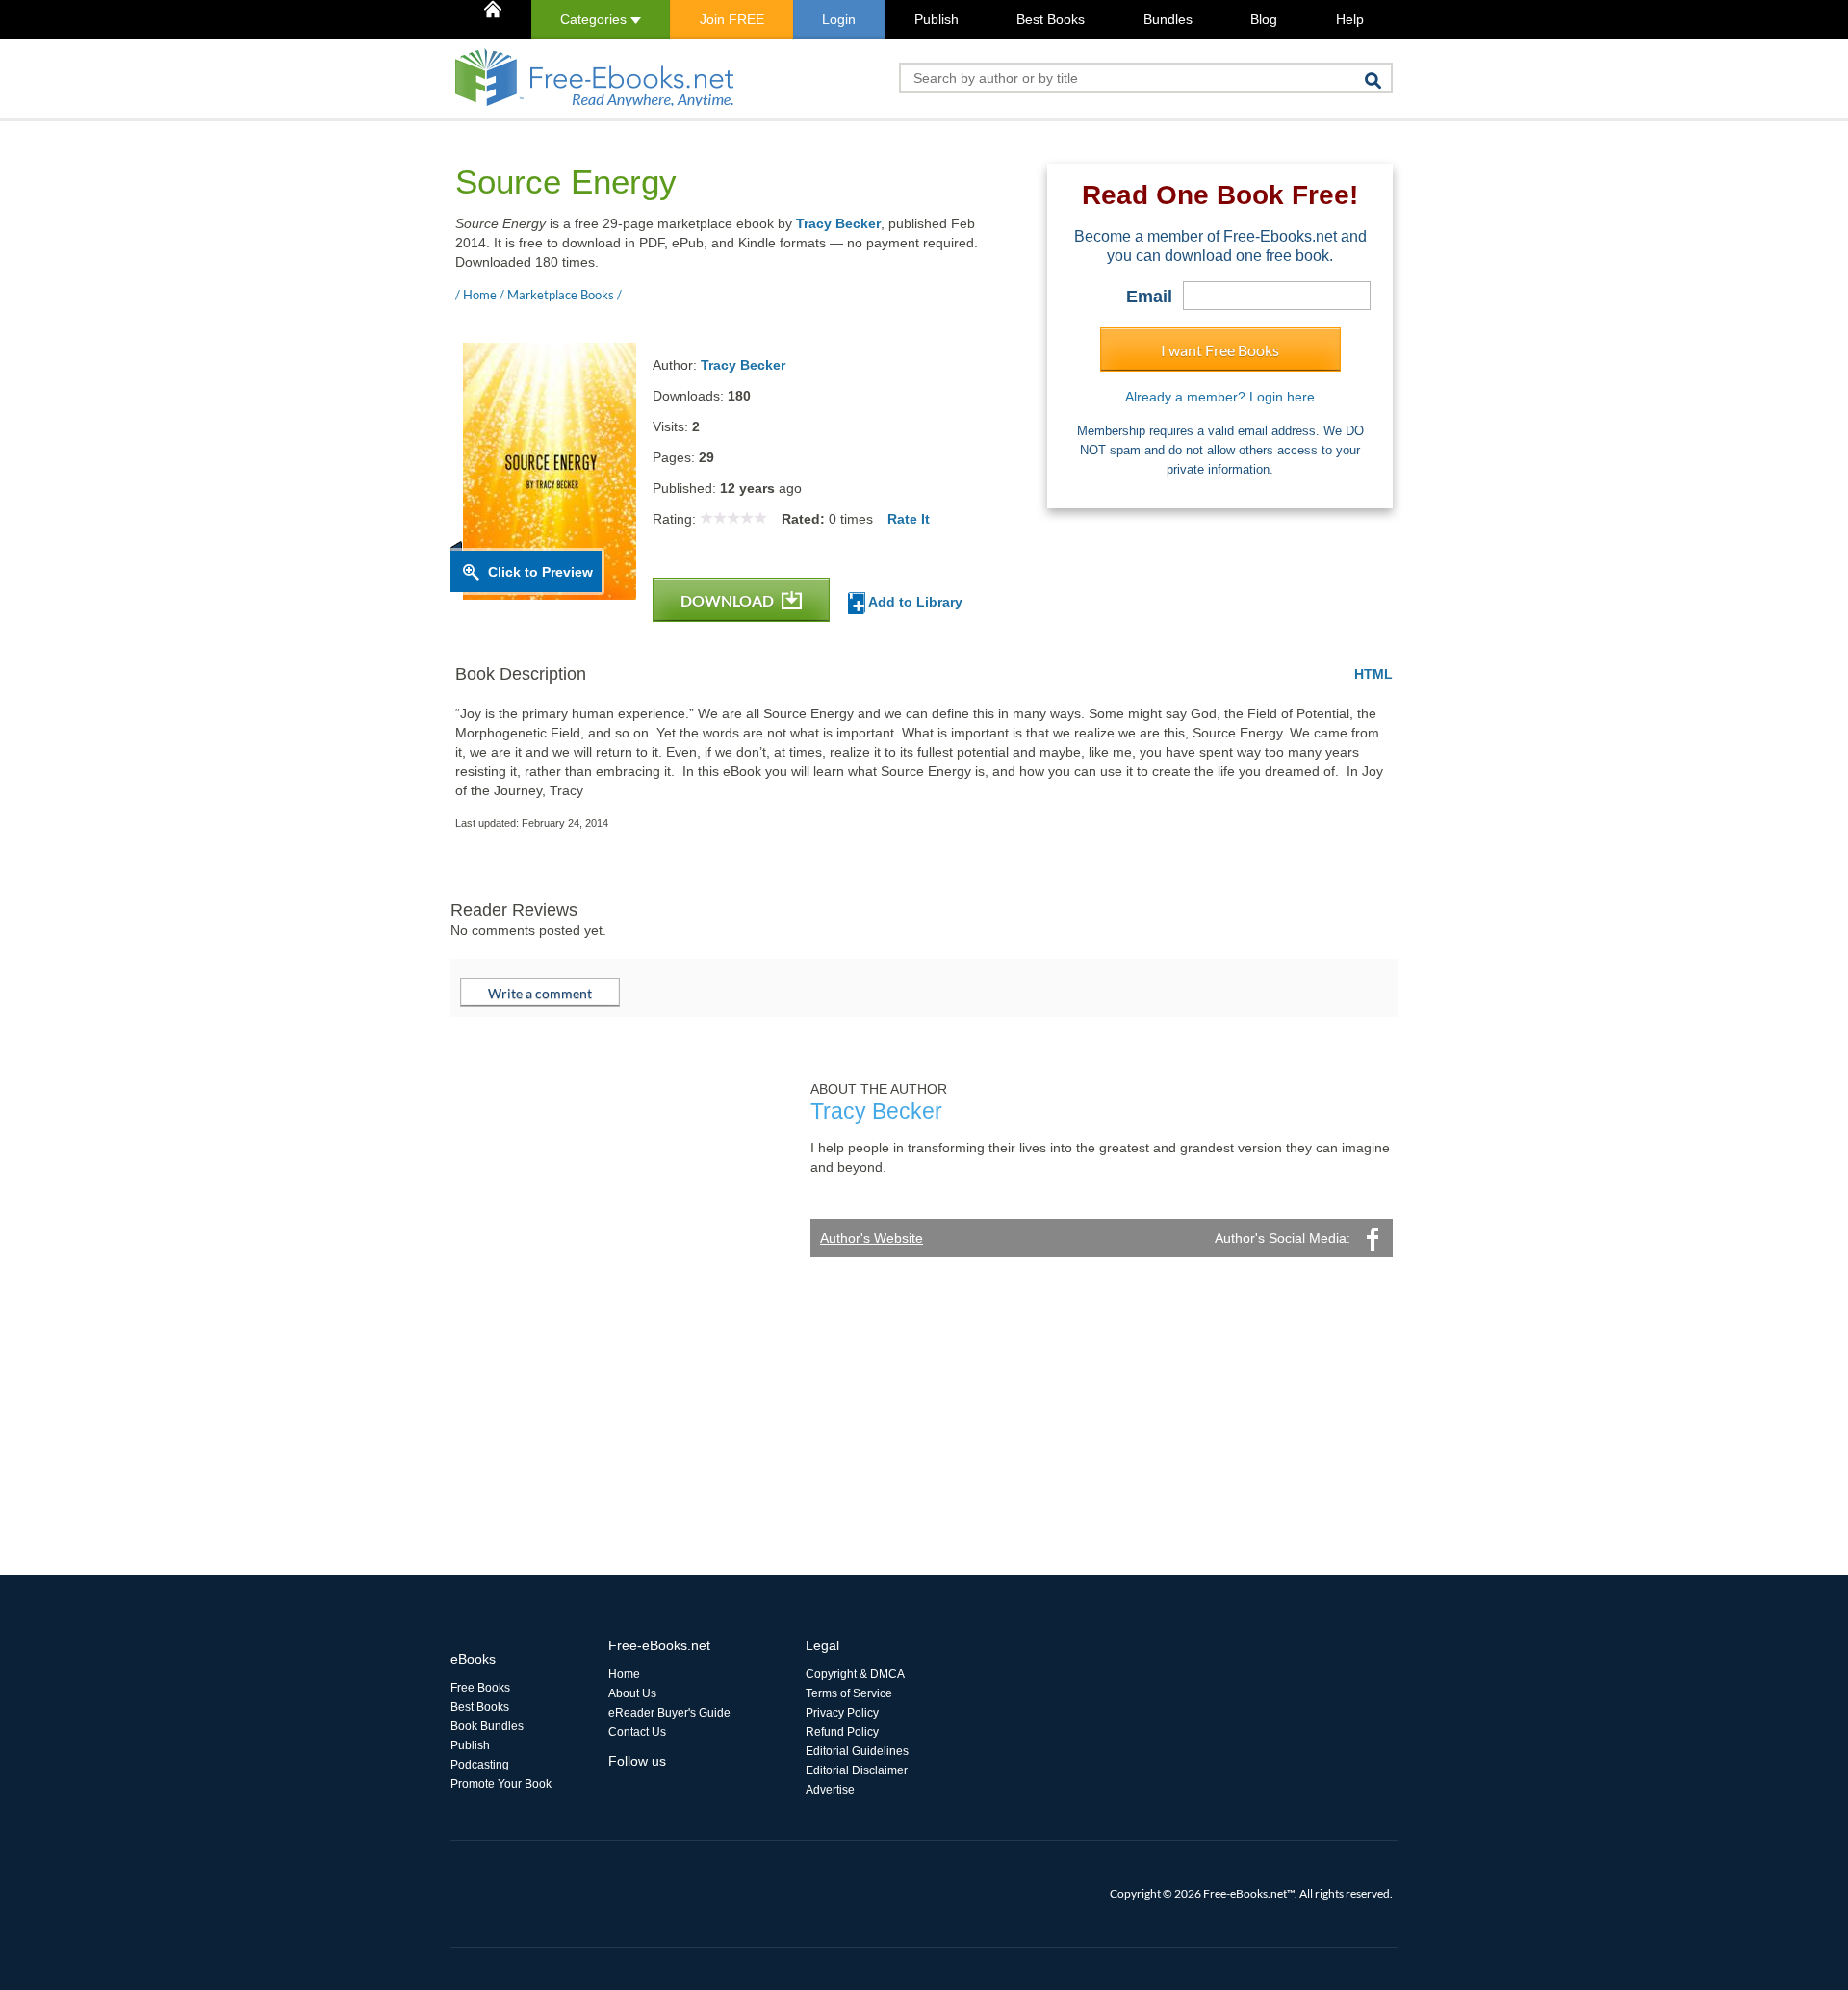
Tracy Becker (838, 223)
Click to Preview (540, 572)
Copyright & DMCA (855, 1674)
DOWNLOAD (729, 600)
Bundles (1168, 19)
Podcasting (480, 1765)
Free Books (480, 1688)
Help (1350, 19)
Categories (595, 19)
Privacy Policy (842, 1713)
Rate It (909, 519)
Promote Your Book (501, 1784)
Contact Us (637, 1732)
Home (624, 1674)
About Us (632, 1693)
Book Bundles (487, 1726)
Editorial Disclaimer (857, 1770)
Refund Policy (842, 1732)
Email (1149, 297)
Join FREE (732, 19)
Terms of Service (849, 1693)
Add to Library (914, 602)
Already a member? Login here (1220, 397)
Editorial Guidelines (857, 1751)
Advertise (830, 1790)
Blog (1264, 19)
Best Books (1051, 19)
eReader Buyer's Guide (669, 1713)
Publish (937, 19)
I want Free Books (1220, 350)
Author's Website (872, 1238)
